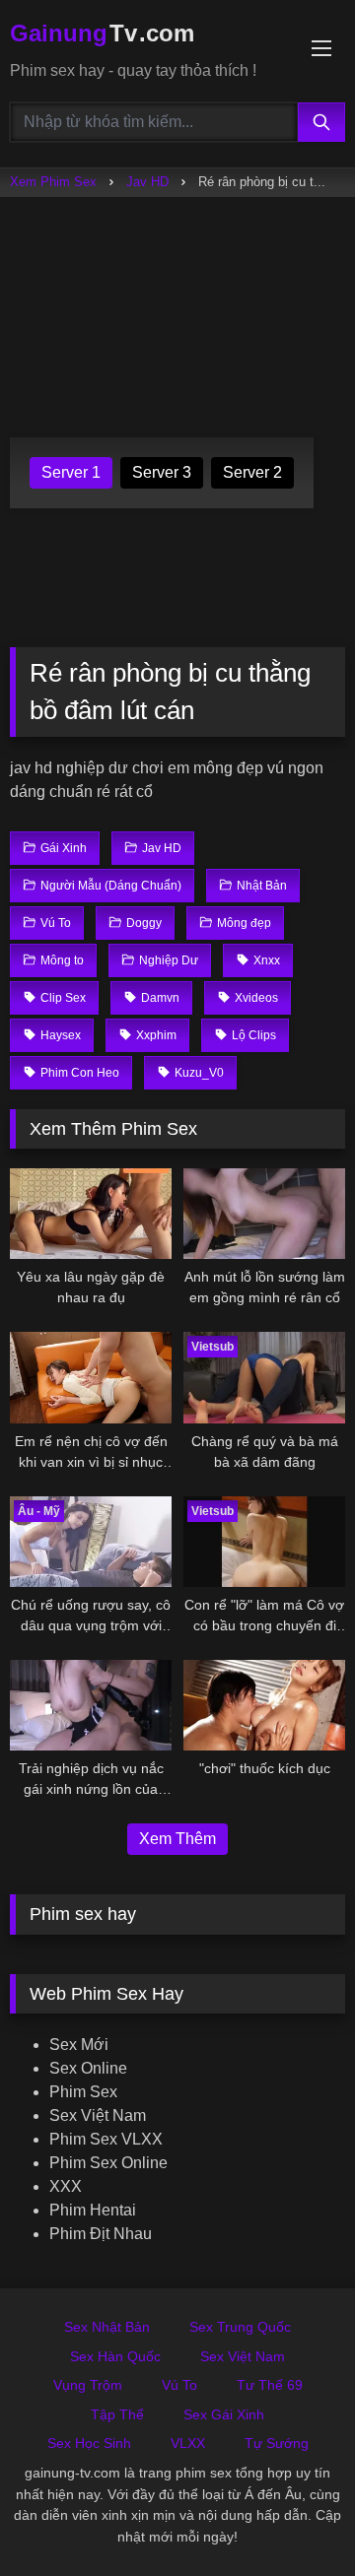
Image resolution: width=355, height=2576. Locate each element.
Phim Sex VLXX (106, 2139)
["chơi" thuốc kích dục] (264, 1705)
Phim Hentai (93, 2210)
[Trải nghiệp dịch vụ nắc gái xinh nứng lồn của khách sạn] (91, 1705)
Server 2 (252, 472)
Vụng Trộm (88, 2385)
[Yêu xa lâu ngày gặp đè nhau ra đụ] (91, 1214)
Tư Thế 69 (270, 2385)
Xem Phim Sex (53, 182)
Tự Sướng (277, 2443)
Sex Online (88, 2068)
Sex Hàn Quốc (115, 2356)
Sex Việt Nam (98, 2115)
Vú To (179, 2385)
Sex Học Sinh (89, 2443)
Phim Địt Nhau (101, 2234)
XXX (66, 2186)
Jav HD (147, 182)
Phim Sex (83, 2092)
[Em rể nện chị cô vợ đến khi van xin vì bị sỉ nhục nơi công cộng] (91, 1377)
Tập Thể (117, 2414)
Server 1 (71, 472)
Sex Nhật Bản (107, 2327)
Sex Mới (79, 2045)
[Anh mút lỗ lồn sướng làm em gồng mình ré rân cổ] (264, 1214)
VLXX (188, 2443)
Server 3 (162, 472)
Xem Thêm (177, 1839)
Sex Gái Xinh (224, 2414)
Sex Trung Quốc (240, 2327)
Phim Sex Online (108, 2163)
